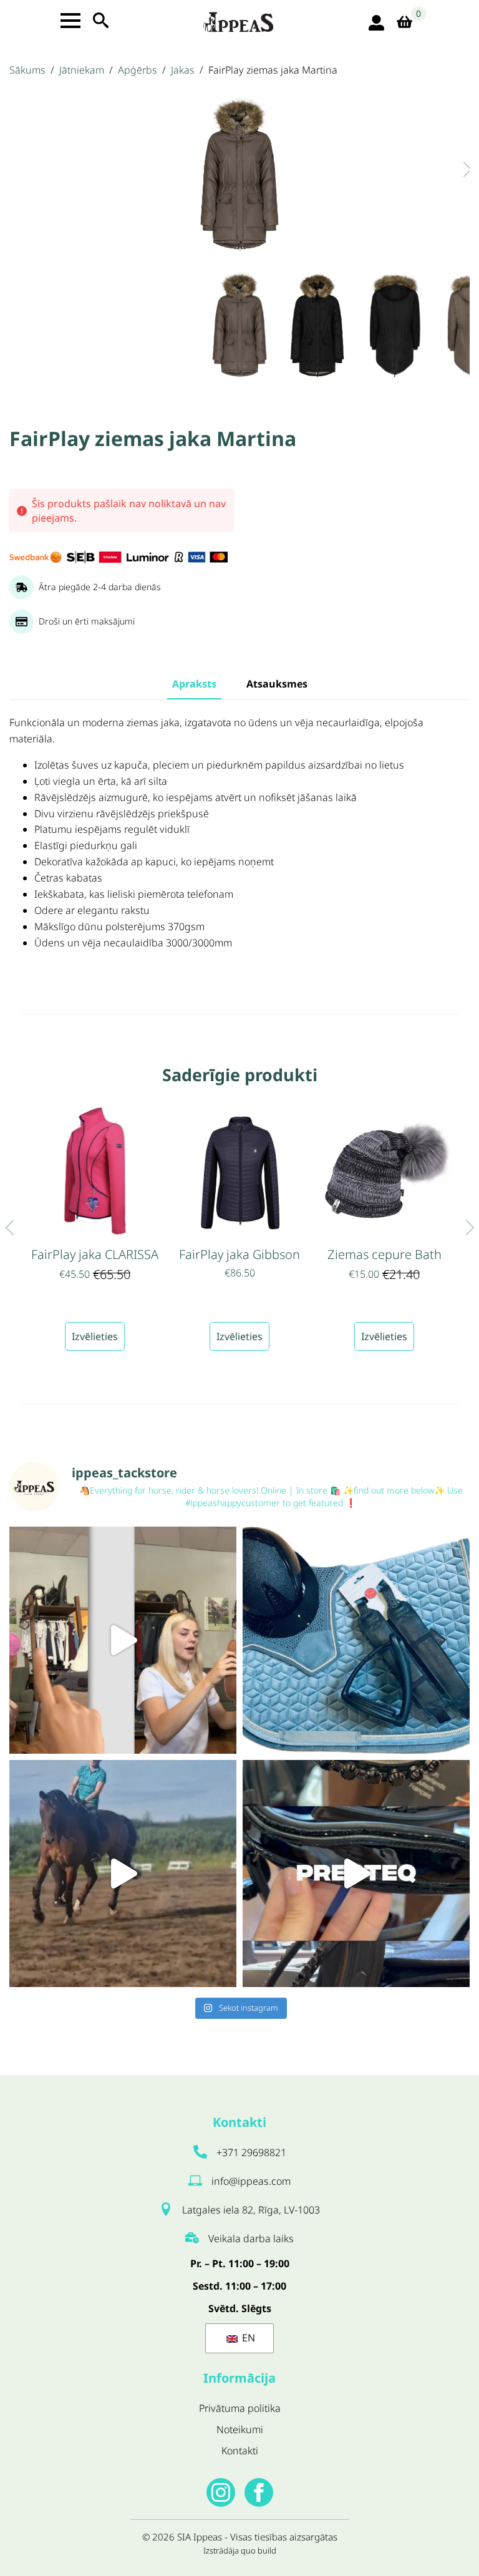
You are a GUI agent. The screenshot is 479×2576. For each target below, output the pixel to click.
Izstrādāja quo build (240, 2550)
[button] (455, 169)
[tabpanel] (239, 846)
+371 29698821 (251, 2152)
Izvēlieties (95, 1336)
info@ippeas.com (251, 2181)
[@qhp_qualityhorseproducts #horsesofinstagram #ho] (123, 1640)
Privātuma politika (240, 2408)
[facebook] (259, 2492)
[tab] (194, 684)
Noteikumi (240, 2429)
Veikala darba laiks (251, 2238)
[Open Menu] (70, 21)
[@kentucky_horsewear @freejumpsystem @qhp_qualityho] (356, 1640)
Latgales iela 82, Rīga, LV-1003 (251, 2210)
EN (247, 2338)
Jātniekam (82, 70)
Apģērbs (138, 70)
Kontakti (240, 2451)
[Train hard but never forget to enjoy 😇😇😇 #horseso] (123, 1874)
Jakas (183, 70)
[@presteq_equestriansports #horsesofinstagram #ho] (356, 1874)
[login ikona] (376, 23)
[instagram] (221, 2492)
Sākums (27, 70)
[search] (101, 20)
